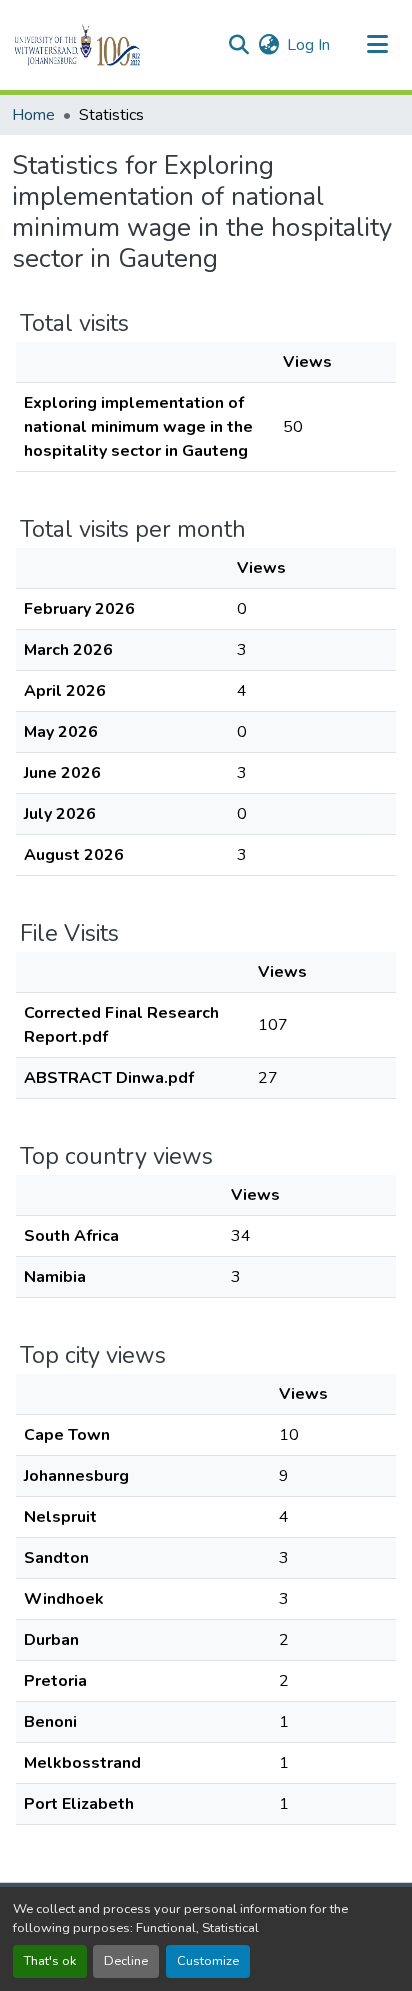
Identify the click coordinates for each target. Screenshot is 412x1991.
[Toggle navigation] (378, 45)
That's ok (50, 1961)
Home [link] (33, 115)
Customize (208, 1961)
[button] (111, 45)
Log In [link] (308, 45)
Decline (126, 1961)
